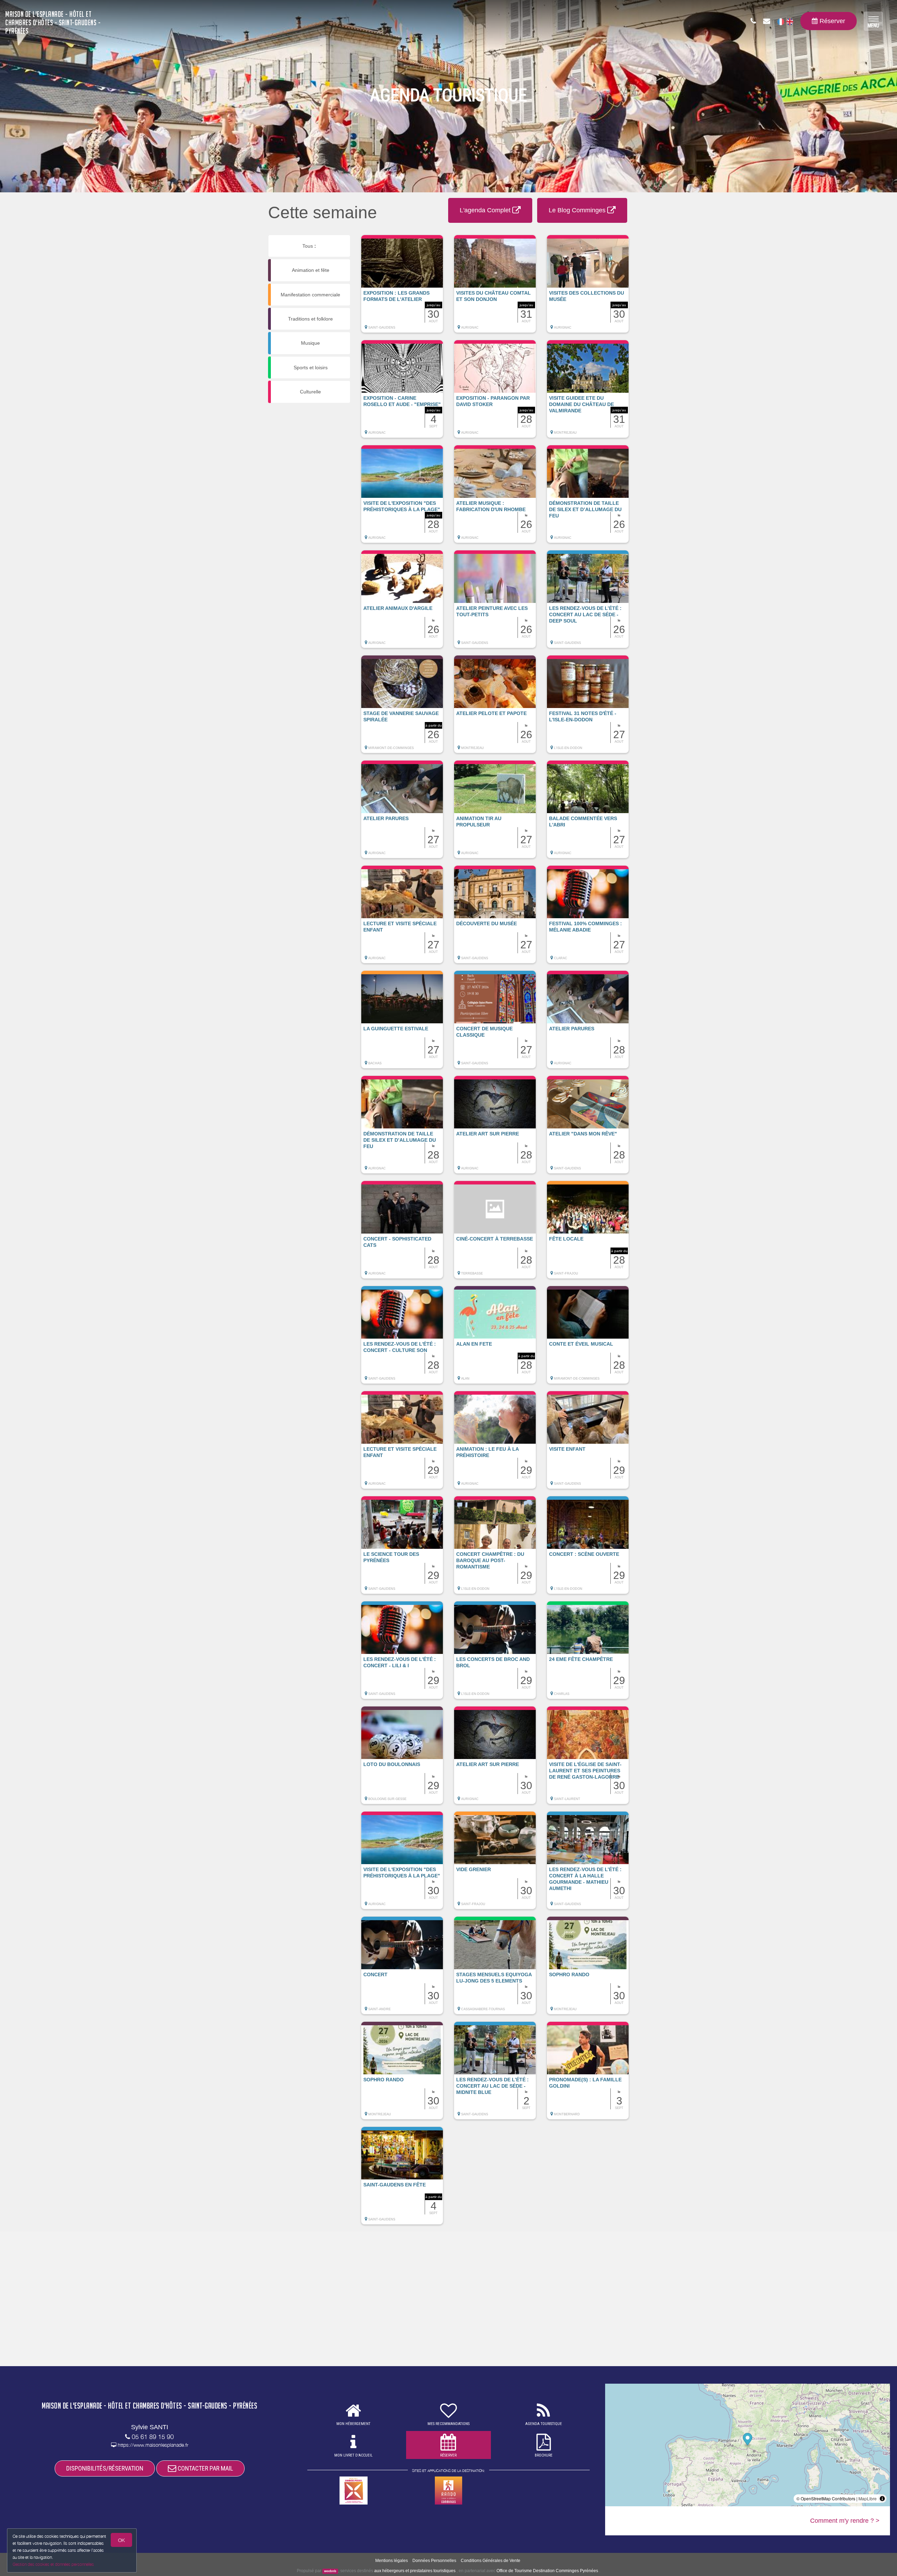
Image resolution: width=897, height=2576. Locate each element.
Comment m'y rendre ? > (845, 2521)
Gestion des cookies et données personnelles (53, 2564)
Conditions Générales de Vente (491, 2561)
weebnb (330, 2571)
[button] (402, 287)
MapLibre (868, 2498)
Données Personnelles (434, 2561)
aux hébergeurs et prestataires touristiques (415, 2571)
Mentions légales (392, 2561)
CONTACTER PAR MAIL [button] (205, 2468)
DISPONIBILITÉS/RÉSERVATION (105, 2468)
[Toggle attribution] (882, 2499)
